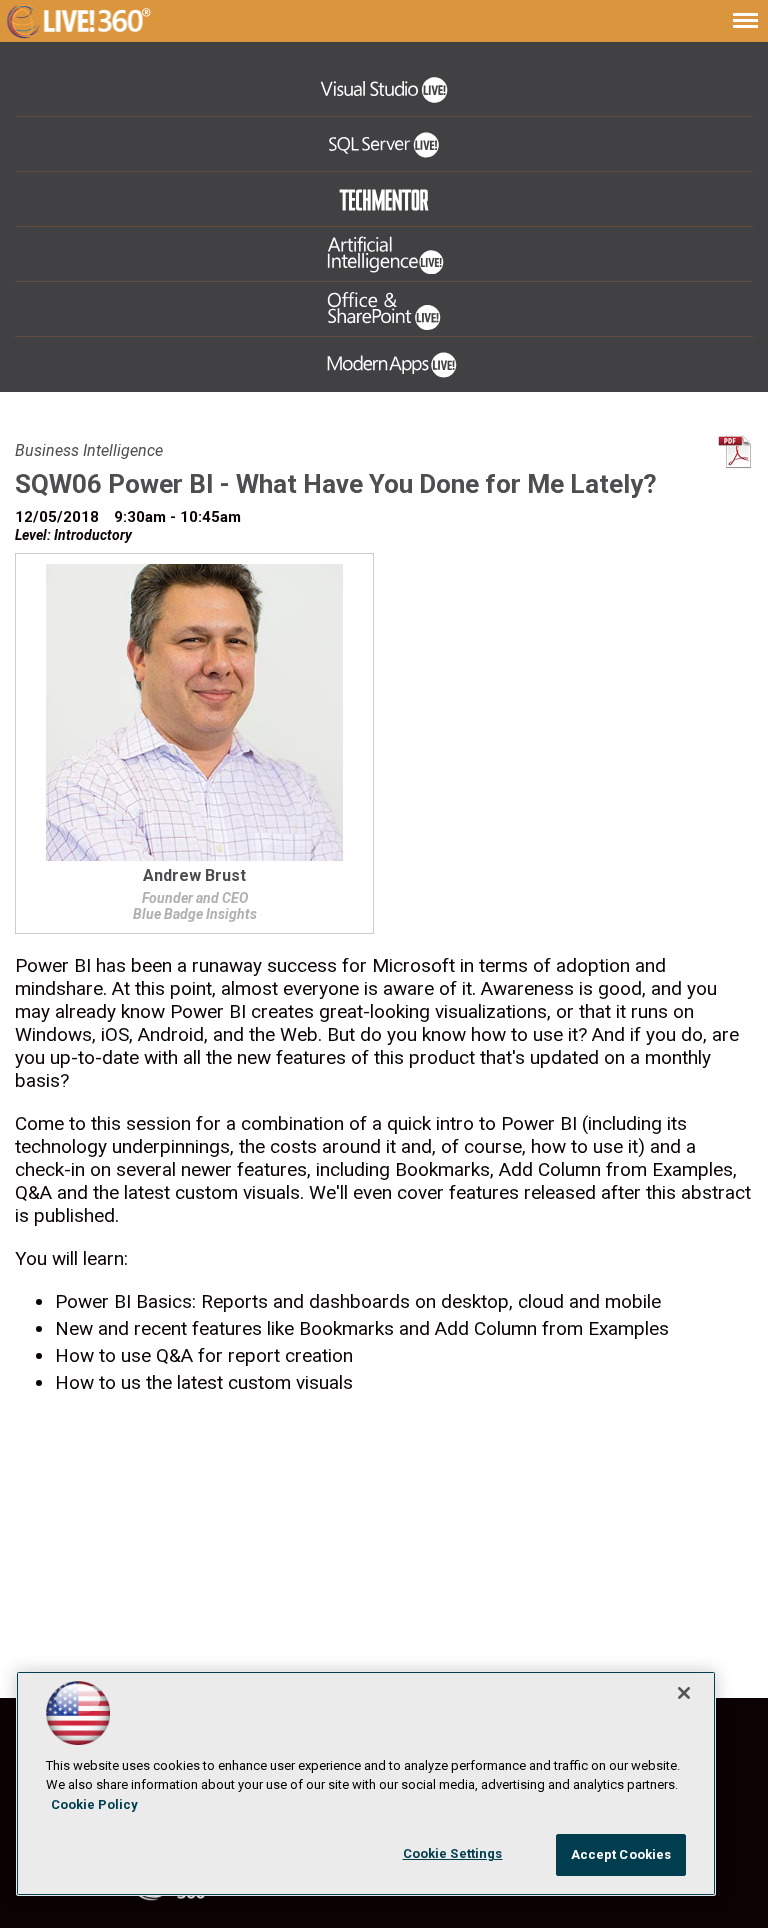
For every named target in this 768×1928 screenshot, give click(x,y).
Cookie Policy (94, 1804)
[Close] (684, 1693)
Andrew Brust (194, 876)
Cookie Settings (453, 1853)
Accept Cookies (621, 1854)
